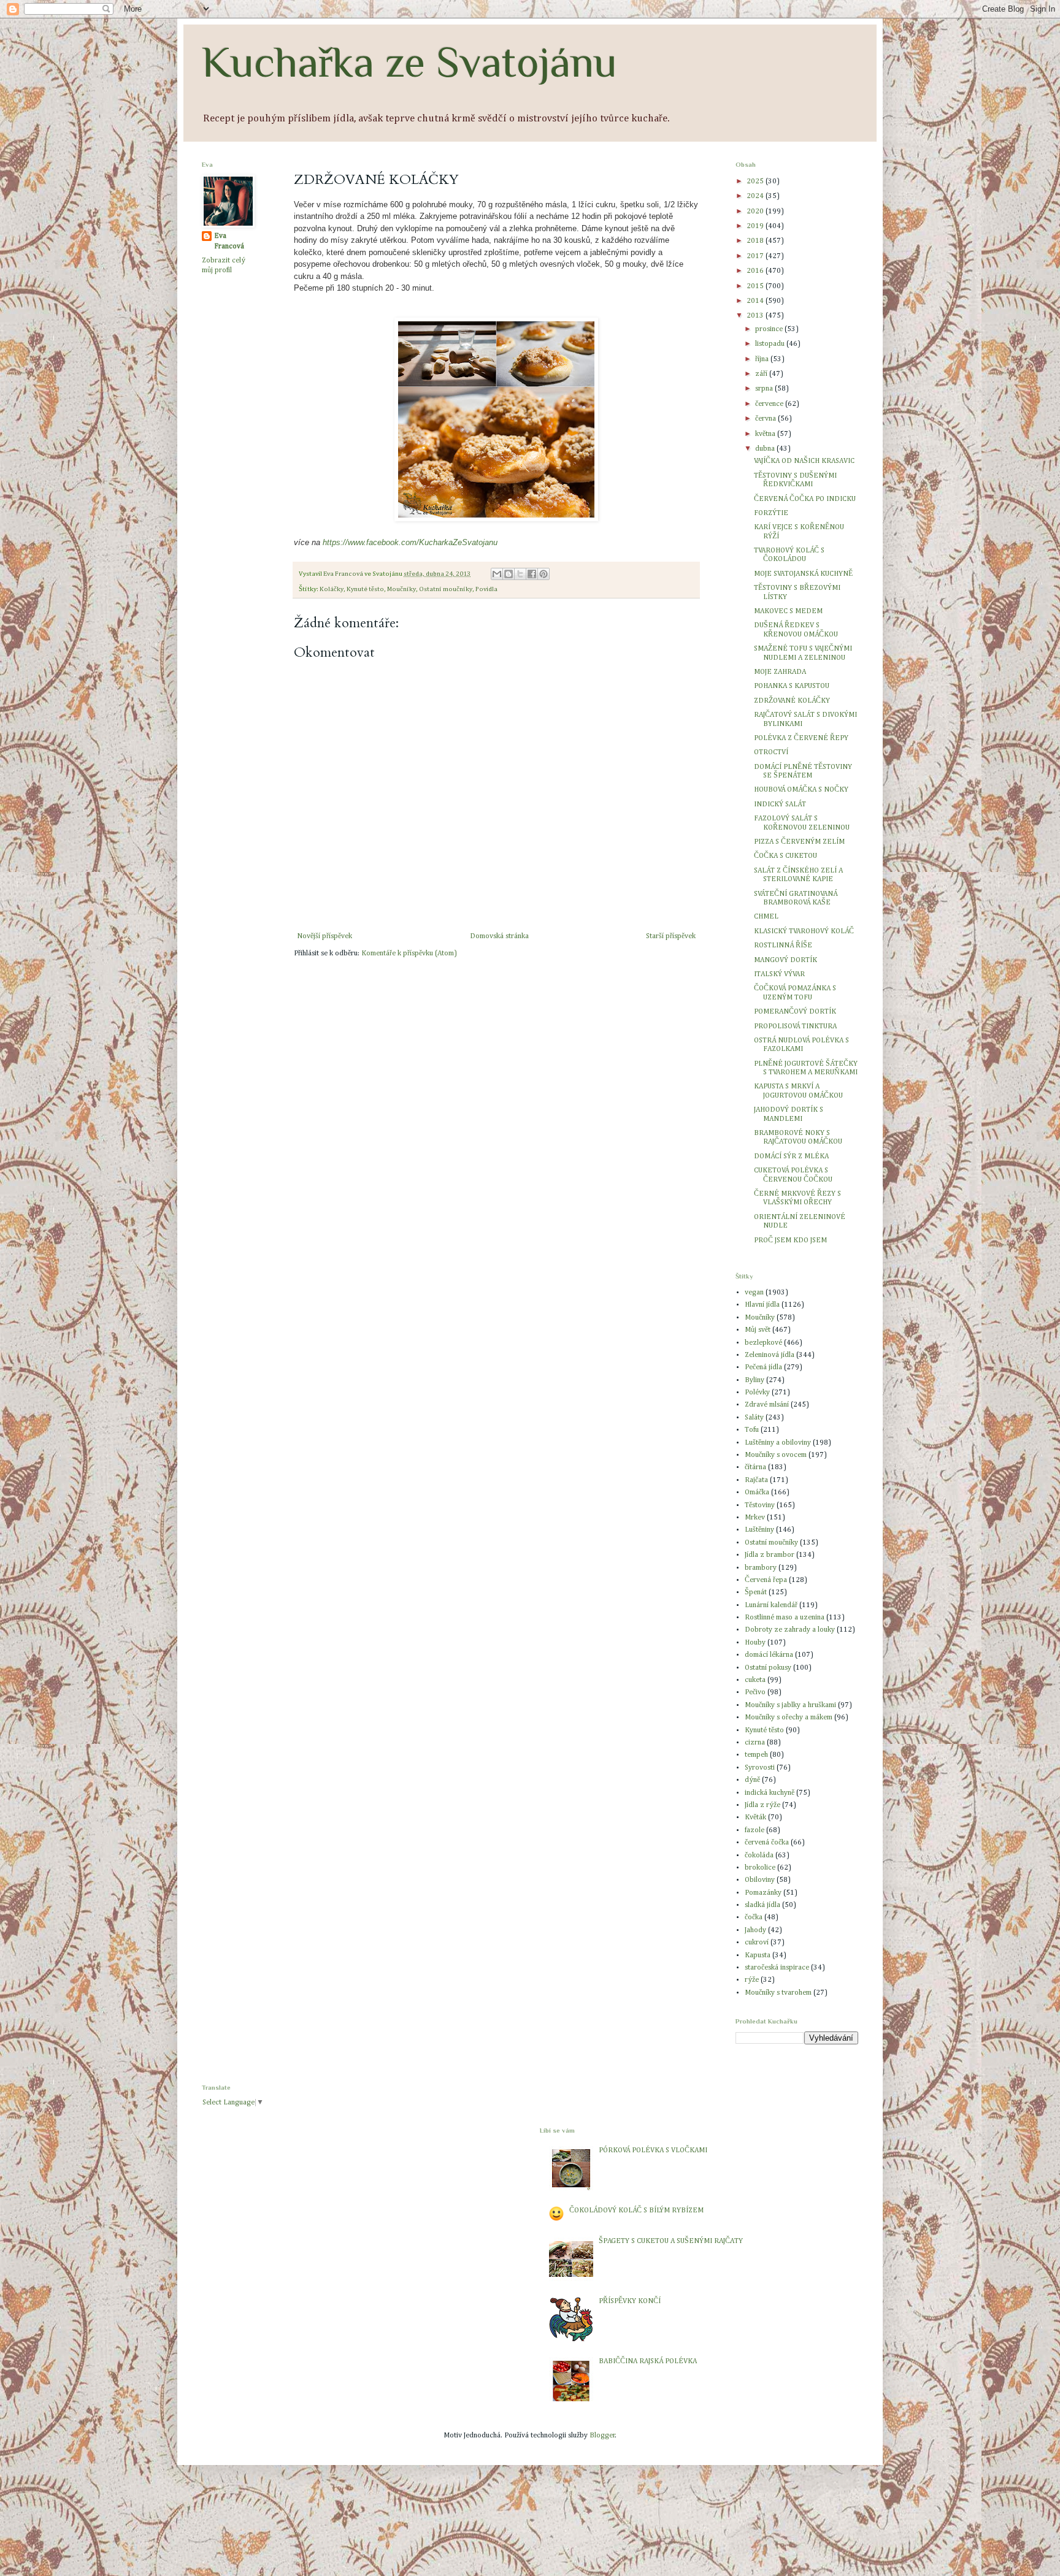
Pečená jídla (763, 1367)
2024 (756, 196)
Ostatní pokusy (768, 1668)
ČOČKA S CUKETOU (785, 856)
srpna (765, 389)
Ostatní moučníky (446, 589)
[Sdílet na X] (520, 574)
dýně (752, 1780)
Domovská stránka (499, 936)
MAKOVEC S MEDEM (788, 611)
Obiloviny (760, 1880)
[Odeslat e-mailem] (497, 574)
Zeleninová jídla (770, 1355)
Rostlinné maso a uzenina (785, 1618)
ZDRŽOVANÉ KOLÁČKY (792, 701)
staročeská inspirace (777, 1968)
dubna (766, 449)
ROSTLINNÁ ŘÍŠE (783, 946)
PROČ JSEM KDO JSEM (790, 1240)
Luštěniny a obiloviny (778, 1443)
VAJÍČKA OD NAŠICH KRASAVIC (804, 461)
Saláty (754, 1418)
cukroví (757, 1943)
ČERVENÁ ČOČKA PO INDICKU (805, 499)
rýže (752, 1980)
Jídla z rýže (762, 1805)
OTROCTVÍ (771, 752)
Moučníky (401, 589)
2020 (756, 212)
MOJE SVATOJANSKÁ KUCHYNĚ (803, 574)
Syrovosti (760, 1768)
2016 (756, 271)
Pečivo (755, 1692)
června (766, 419)
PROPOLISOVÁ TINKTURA (795, 1026)
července (770, 404)
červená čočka (767, 1843)
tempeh (756, 1755)
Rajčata (756, 1480)
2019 (756, 226)
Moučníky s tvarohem (778, 1993)
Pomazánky (763, 1893)
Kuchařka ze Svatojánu (409, 62)
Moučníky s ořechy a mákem (789, 1718)
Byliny (755, 1380)
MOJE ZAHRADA (780, 672)
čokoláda (759, 1856)
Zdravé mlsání (767, 1405)
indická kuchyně (770, 1793)
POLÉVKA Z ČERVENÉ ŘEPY (801, 738)
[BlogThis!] (509, 574)
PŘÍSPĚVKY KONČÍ (630, 2301)
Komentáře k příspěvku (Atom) (409, 954)
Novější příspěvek (325, 936)
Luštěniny (759, 1530)
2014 (756, 301)
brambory (761, 1568)
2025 (756, 182)
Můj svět (758, 1330)
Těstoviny (760, 1505)
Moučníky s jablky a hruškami (790, 1705)
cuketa (755, 1680)
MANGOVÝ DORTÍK (785, 960)
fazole (755, 1830)
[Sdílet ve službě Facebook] (532, 574)
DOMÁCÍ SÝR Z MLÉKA (791, 1156)
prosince (770, 329)
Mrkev (755, 1518)
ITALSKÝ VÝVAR (779, 974)
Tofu (752, 1430)
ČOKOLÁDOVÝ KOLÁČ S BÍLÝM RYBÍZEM (636, 2211)
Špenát (756, 1592)
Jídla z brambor (770, 1555)
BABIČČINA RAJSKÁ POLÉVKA (648, 2361)
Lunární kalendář (771, 1605)
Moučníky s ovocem (776, 1455)
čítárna (755, 1467)
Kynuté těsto (365, 589)
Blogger (602, 2436)
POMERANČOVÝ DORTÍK (795, 1012)
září (762, 374)
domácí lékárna (769, 1655)
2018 (756, 241)
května (766, 434)
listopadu (771, 344)
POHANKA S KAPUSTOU (792, 686)
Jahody (755, 1930)
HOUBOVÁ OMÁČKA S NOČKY (801, 790)
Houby (755, 1643)
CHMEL (766, 917)
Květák (755, 1817)
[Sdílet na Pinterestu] (543, 574)
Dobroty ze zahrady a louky (790, 1630)
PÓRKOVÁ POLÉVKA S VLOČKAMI (653, 2150)
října (763, 359)
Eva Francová (229, 241)
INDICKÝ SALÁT (780, 805)
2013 (756, 316)
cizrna (755, 1743)
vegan (754, 1293)
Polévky (757, 1393)
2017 (756, 256)
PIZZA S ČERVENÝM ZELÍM (799, 842)
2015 (756, 286)
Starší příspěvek (671, 936)
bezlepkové (763, 1343)
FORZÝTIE (771, 513)
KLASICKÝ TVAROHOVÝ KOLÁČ (804, 931)
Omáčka (757, 1492)
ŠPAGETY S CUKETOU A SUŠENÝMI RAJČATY (671, 2241)
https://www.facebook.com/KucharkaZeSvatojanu (410, 542)
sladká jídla (762, 1905)
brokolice (760, 1868)
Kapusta (758, 1955)
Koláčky (332, 589)
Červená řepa (766, 1580)
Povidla (486, 589)
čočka (754, 1917)
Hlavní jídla (762, 1305)
